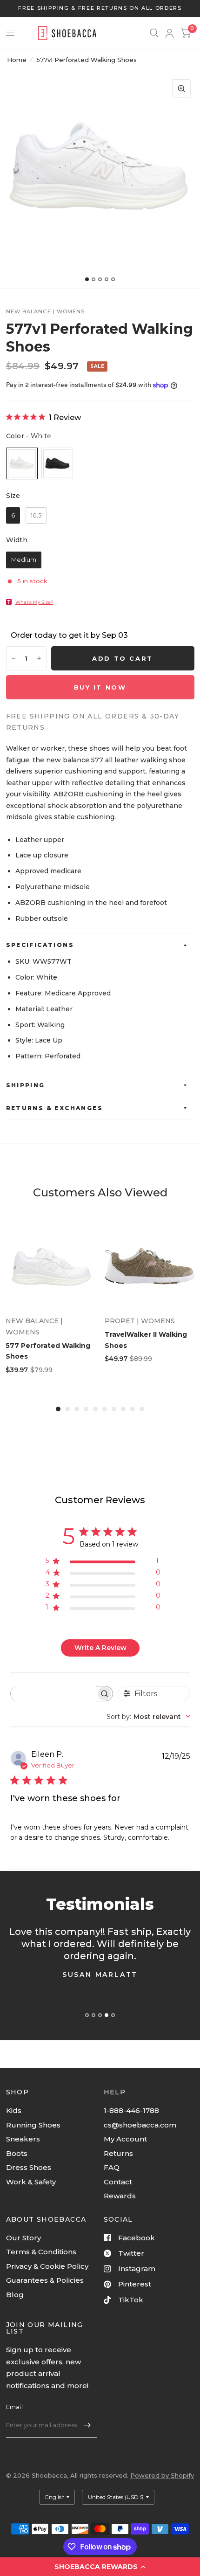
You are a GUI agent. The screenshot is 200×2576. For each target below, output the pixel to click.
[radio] (22, 463)
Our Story (23, 2238)
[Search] (154, 33)
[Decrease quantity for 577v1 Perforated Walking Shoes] (13, 658)
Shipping (26, 1085)
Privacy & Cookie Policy (47, 2266)
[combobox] (148, 1717)
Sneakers (23, 2139)
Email (14, 2407)
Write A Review (100, 1648)
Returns (118, 2153)
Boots (17, 2153)
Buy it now (100, 687)
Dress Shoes (29, 2167)
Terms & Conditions (41, 2252)
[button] (100, 2567)
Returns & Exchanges (55, 1108)
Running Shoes (33, 2125)
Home (17, 60)
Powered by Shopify (162, 2475)
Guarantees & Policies (45, 2280)
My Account (125, 2139)
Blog (15, 2295)
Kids (14, 2110)
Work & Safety (31, 2182)
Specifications (40, 945)
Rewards (120, 2196)
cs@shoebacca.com (140, 2125)
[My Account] (170, 33)
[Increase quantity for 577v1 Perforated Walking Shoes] (39, 658)
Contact (118, 2182)
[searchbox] (53, 1694)
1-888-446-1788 (131, 2110)
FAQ (112, 2167)
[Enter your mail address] (87, 2425)
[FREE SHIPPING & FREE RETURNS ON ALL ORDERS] (100, 8)
